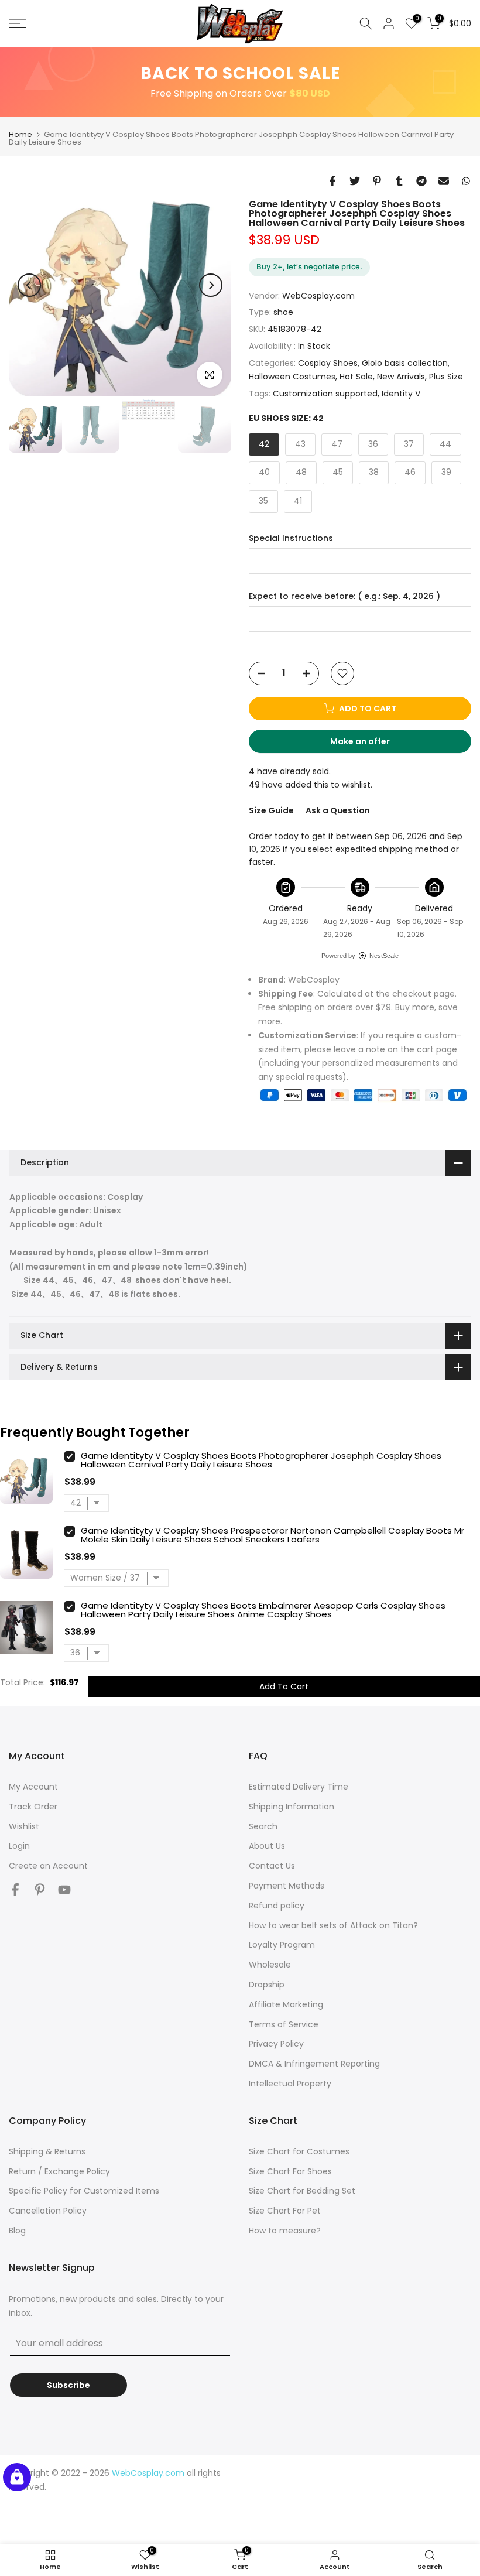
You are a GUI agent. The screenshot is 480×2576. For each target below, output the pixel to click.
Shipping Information (292, 1807)
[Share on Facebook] (332, 181)
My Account (33, 1787)
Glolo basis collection (405, 363)
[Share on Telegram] (421, 181)
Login (19, 1846)
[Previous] (29, 285)
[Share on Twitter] (355, 181)
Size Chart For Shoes (290, 2171)
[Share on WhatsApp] (466, 181)
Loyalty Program (282, 1945)
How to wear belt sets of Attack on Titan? (333, 1925)
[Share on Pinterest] (377, 181)
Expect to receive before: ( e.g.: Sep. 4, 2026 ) (344, 596)
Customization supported (325, 394)
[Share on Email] (444, 181)
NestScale (384, 956)
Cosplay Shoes (328, 363)
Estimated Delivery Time (299, 1787)
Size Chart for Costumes (299, 2151)
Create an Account (48, 1866)
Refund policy (277, 1906)
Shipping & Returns (47, 2151)
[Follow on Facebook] (15, 1889)
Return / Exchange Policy (59, 2171)
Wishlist (24, 1826)
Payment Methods (287, 1886)
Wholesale (270, 1965)
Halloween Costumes (292, 377)
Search (263, 1826)
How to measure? (285, 2231)
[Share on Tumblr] (399, 181)
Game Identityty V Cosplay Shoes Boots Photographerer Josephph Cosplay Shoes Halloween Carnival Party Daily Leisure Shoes (261, 1460)
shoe (283, 312)
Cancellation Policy (48, 2211)
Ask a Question (338, 810)
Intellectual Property (290, 2084)
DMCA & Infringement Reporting (314, 2064)
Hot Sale (356, 377)
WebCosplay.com (318, 296)
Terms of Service (284, 2024)
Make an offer (371, 744)
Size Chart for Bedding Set (302, 2191)
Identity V (401, 394)
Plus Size (446, 377)
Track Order (33, 1807)
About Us (267, 1846)
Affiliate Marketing (286, 2004)
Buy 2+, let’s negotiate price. (309, 266)
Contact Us (272, 1866)
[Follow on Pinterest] (40, 1889)
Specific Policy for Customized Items (84, 2191)
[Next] (211, 285)
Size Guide (271, 810)
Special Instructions (291, 538)
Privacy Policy (276, 2044)
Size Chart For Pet (285, 2211)
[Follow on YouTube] (64, 1889)
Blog (17, 2231)
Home (20, 134)
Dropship (267, 1985)
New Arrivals (401, 377)
